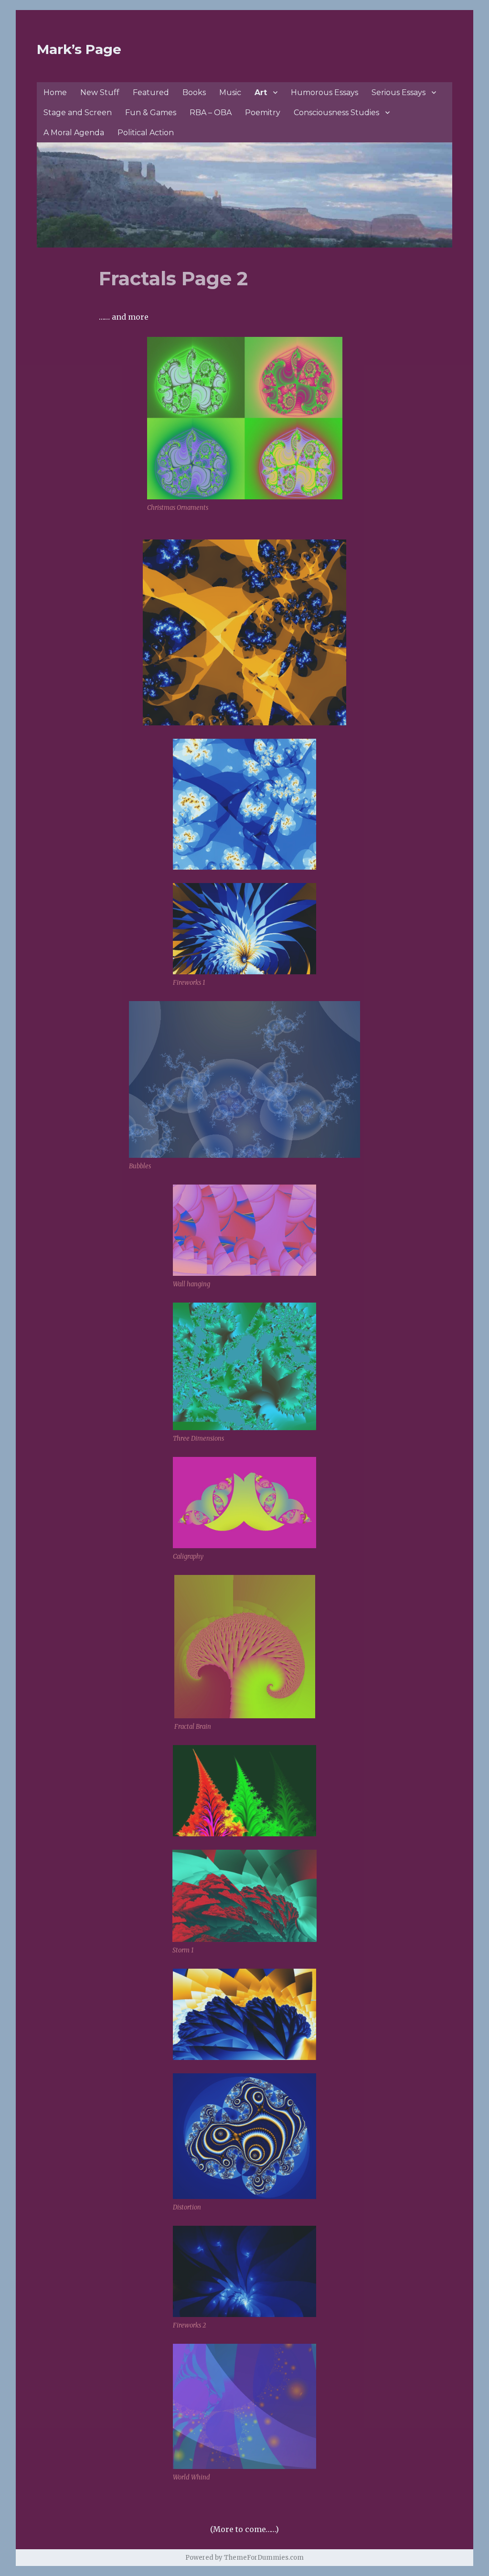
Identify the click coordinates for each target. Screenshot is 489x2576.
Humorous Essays (324, 92)
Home (55, 92)
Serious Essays (399, 92)
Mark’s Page (79, 49)
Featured (151, 92)
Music (230, 92)
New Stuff (100, 92)
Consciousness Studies (336, 113)
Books (194, 92)
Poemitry (263, 113)
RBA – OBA (211, 113)
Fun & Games (151, 113)
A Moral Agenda (74, 133)
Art (261, 92)
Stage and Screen (78, 113)
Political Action (146, 133)
